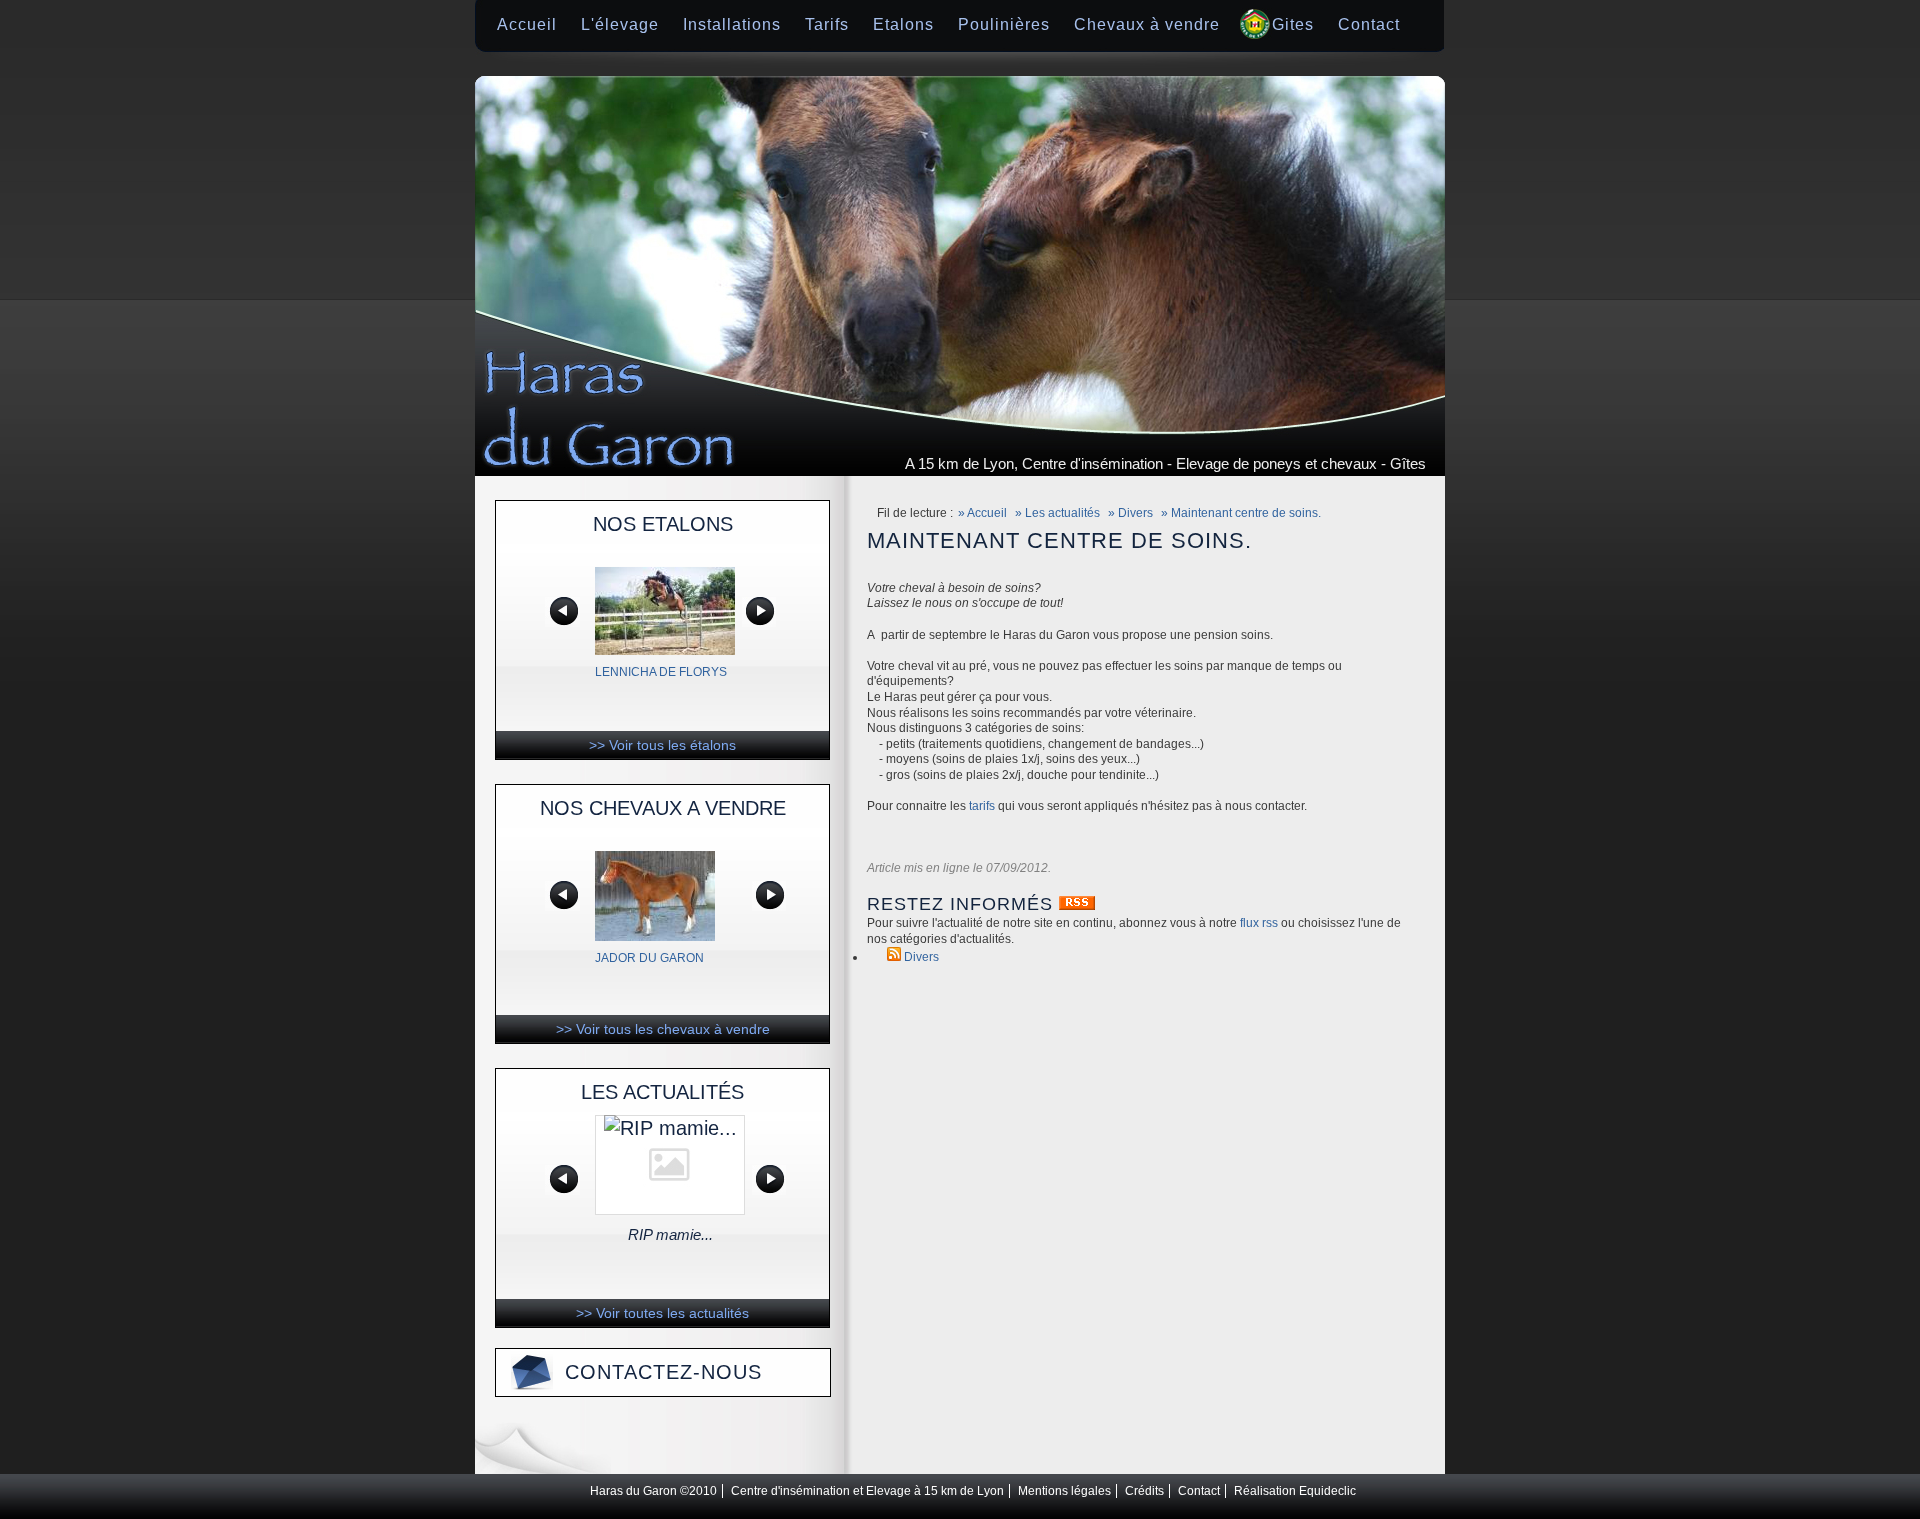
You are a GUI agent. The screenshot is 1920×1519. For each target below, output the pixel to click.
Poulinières (1004, 24)
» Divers (1130, 513)
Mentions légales (1064, 1491)
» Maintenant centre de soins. (1241, 513)
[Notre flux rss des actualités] (1077, 904)
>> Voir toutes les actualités (662, 1313)
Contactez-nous (663, 1372)
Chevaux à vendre (1147, 24)
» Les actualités (1057, 513)
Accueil (527, 24)
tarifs (982, 806)
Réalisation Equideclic (1295, 1491)
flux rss (1259, 923)
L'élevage (620, 24)
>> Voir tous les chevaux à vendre (663, 1029)
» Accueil (982, 513)
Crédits (1144, 1491)
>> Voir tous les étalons (662, 745)
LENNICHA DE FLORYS (661, 672)
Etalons (903, 24)
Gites (1293, 24)
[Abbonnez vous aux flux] (894, 957)
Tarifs (827, 24)
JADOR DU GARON (649, 958)
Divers (921, 957)
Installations (732, 24)
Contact (1369, 24)
